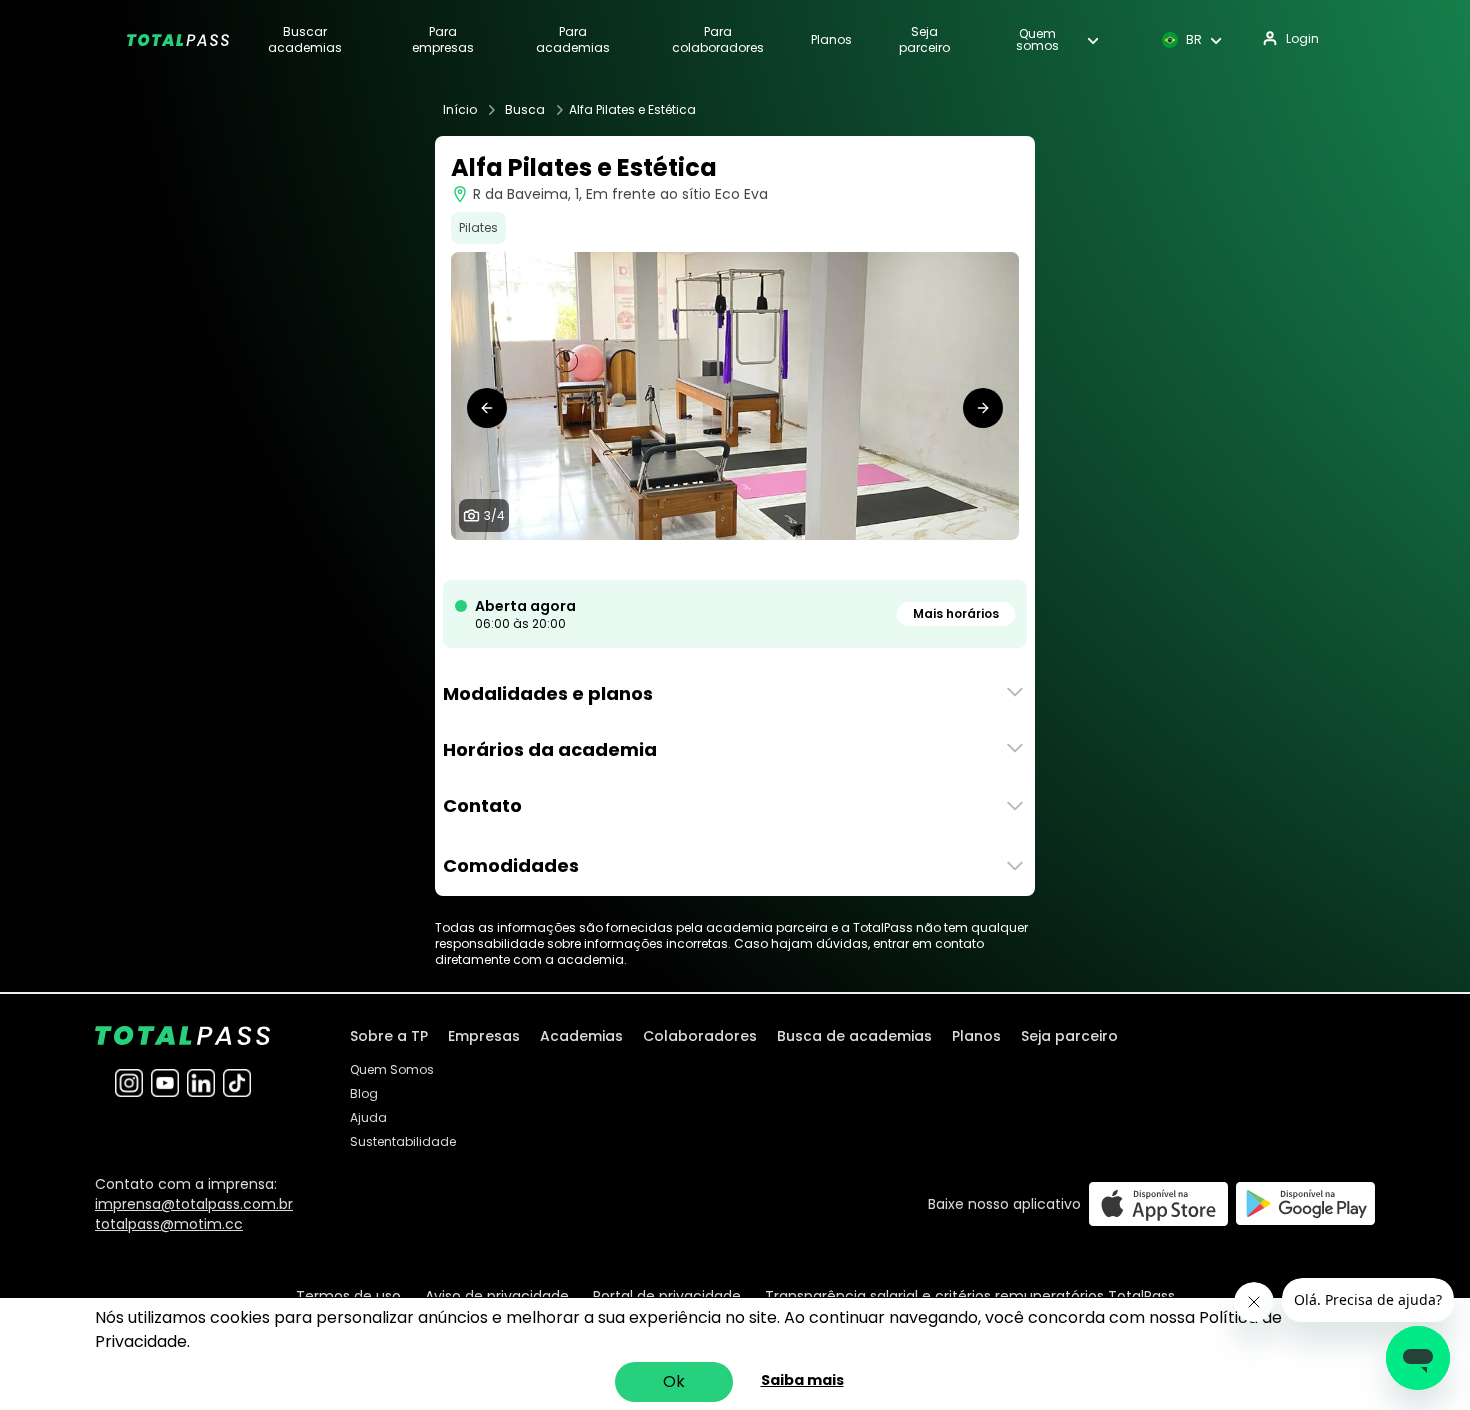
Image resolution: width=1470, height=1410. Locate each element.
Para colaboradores (718, 40)
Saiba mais (802, 1380)
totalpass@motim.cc (169, 1224)
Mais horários (956, 613)
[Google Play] (1305, 1203)
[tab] (711, 560)
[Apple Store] (1158, 1203)
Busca (525, 110)
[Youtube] (165, 1083)
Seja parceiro (924, 40)
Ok (674, 1381)
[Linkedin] (201, 1083)
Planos (831, 40)
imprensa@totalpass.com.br (194, 1204)
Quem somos (1037, 40)
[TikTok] (237, 1083)
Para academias (573, 40)
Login (1302, 38)
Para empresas (443, 40)
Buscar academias (305, 40)
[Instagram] (129, 1083)
